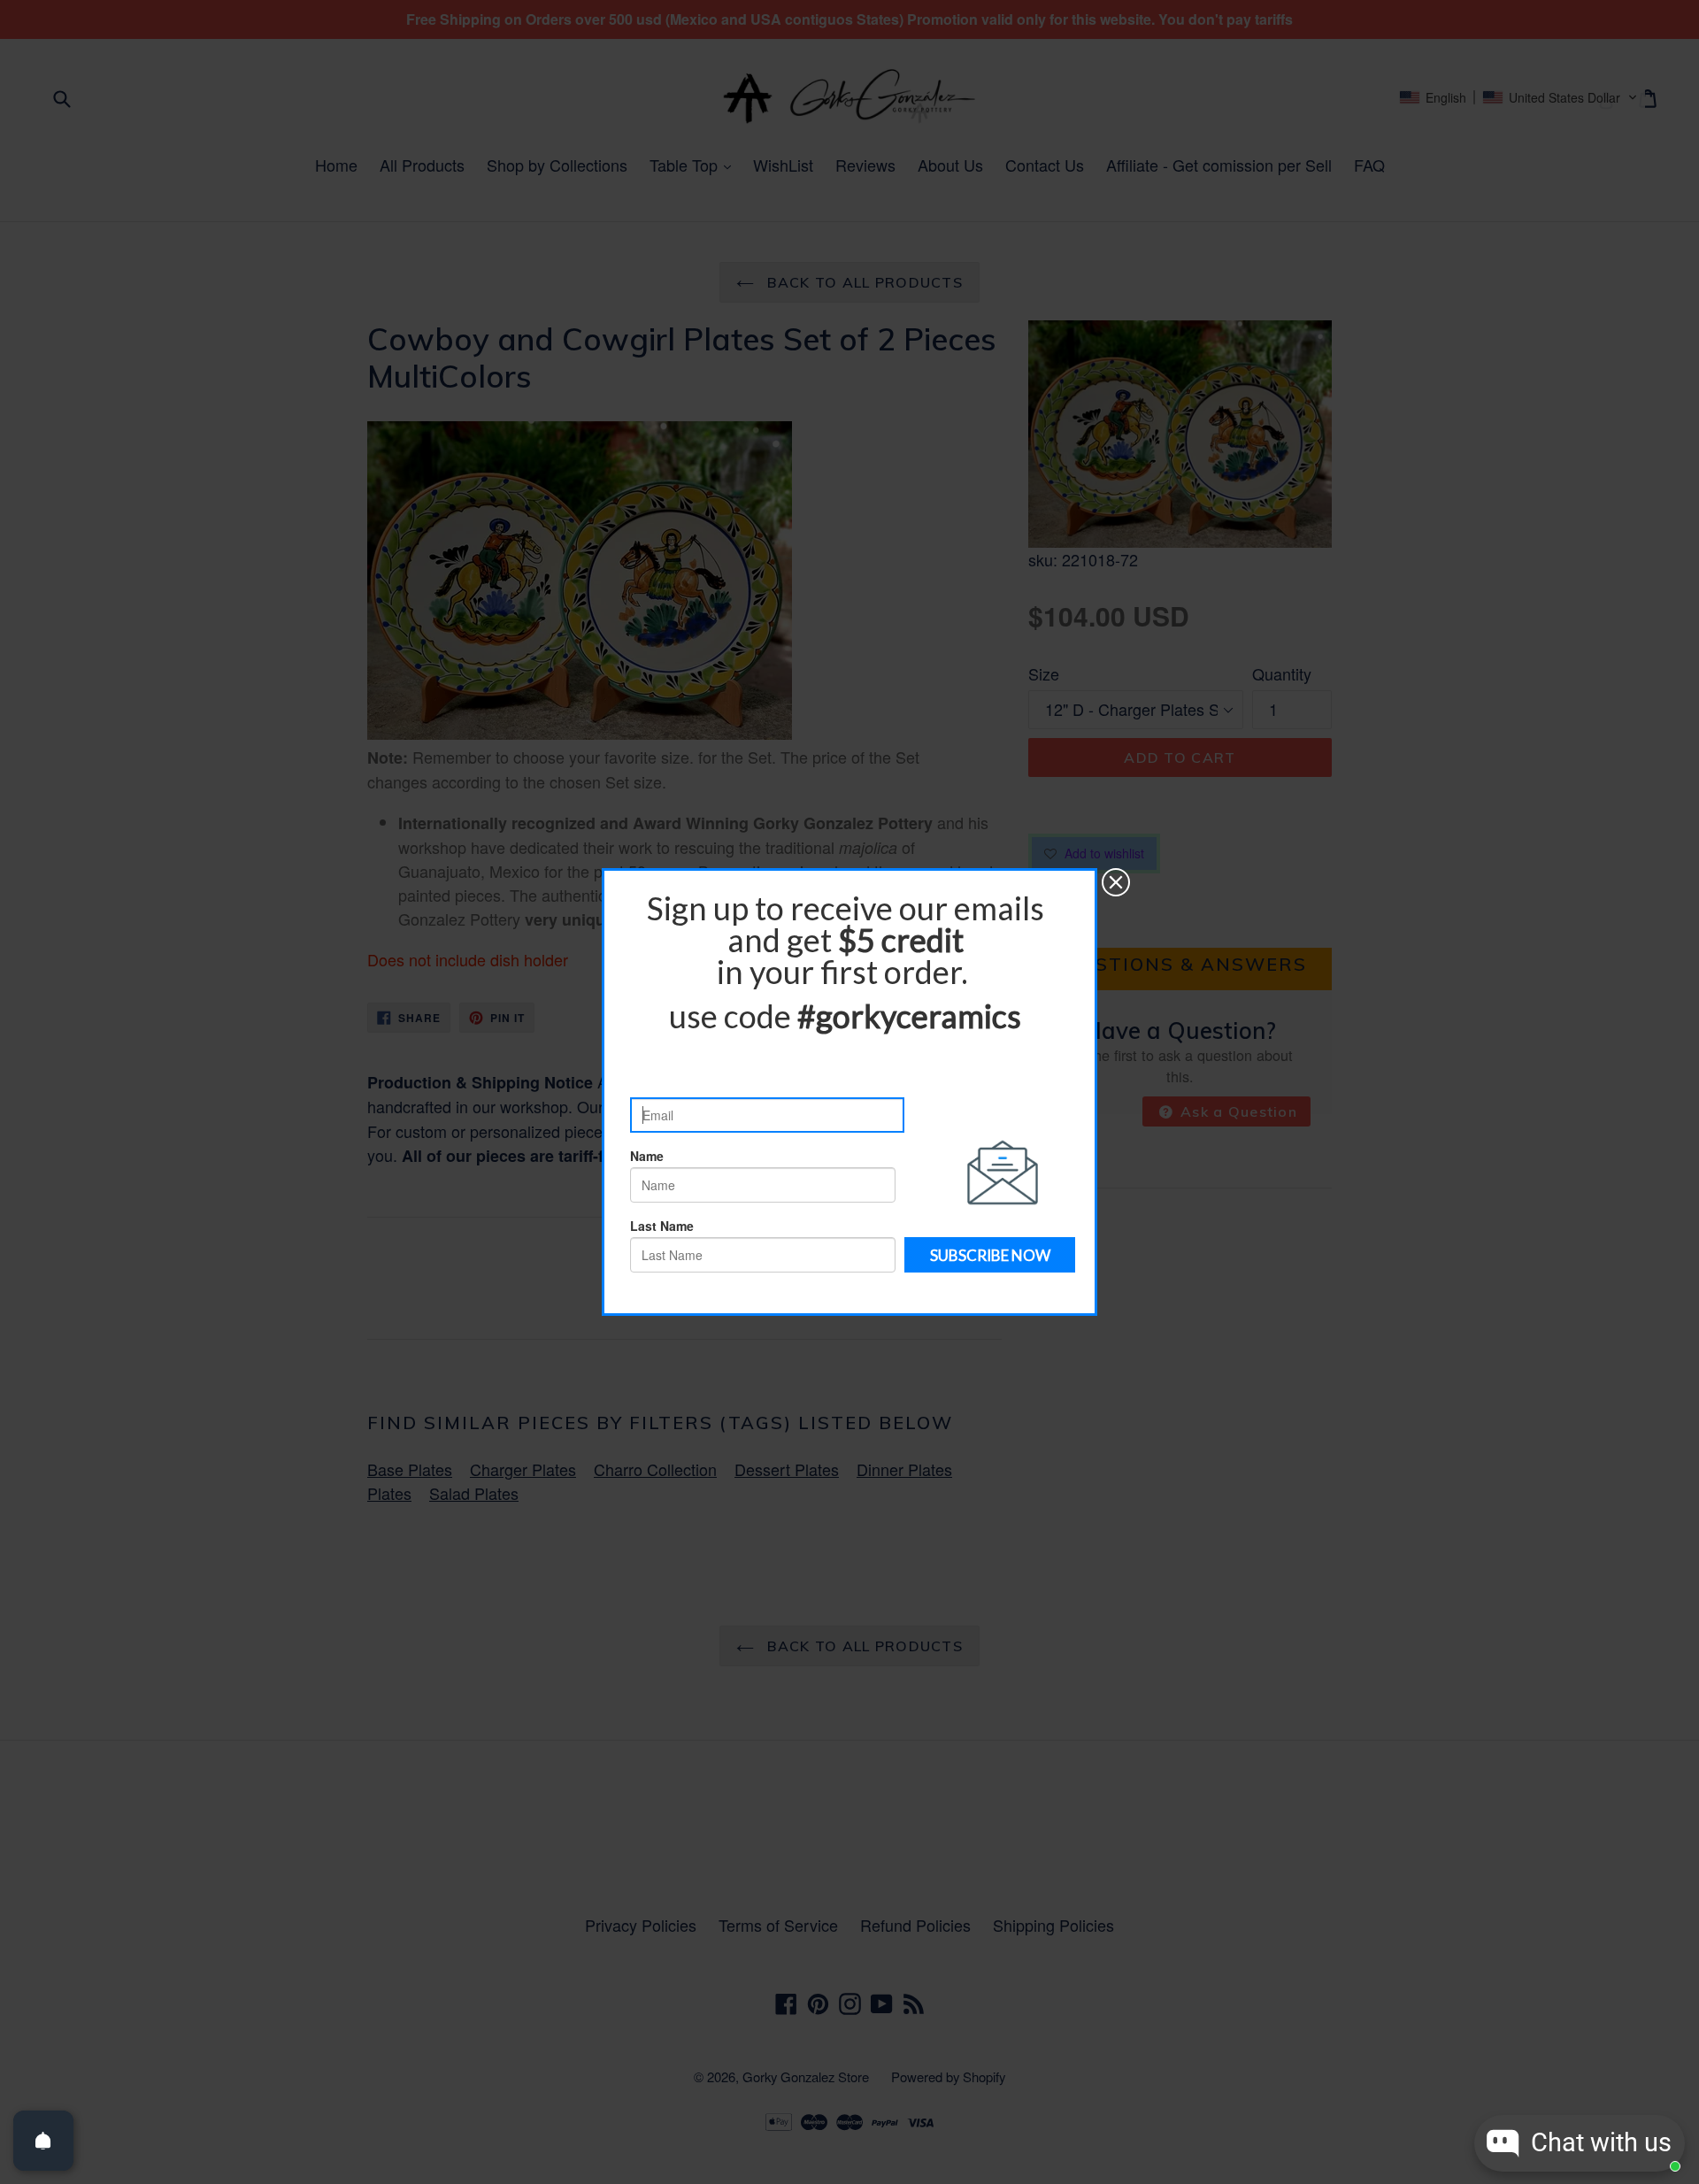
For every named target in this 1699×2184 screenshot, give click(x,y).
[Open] (43, 2141)
